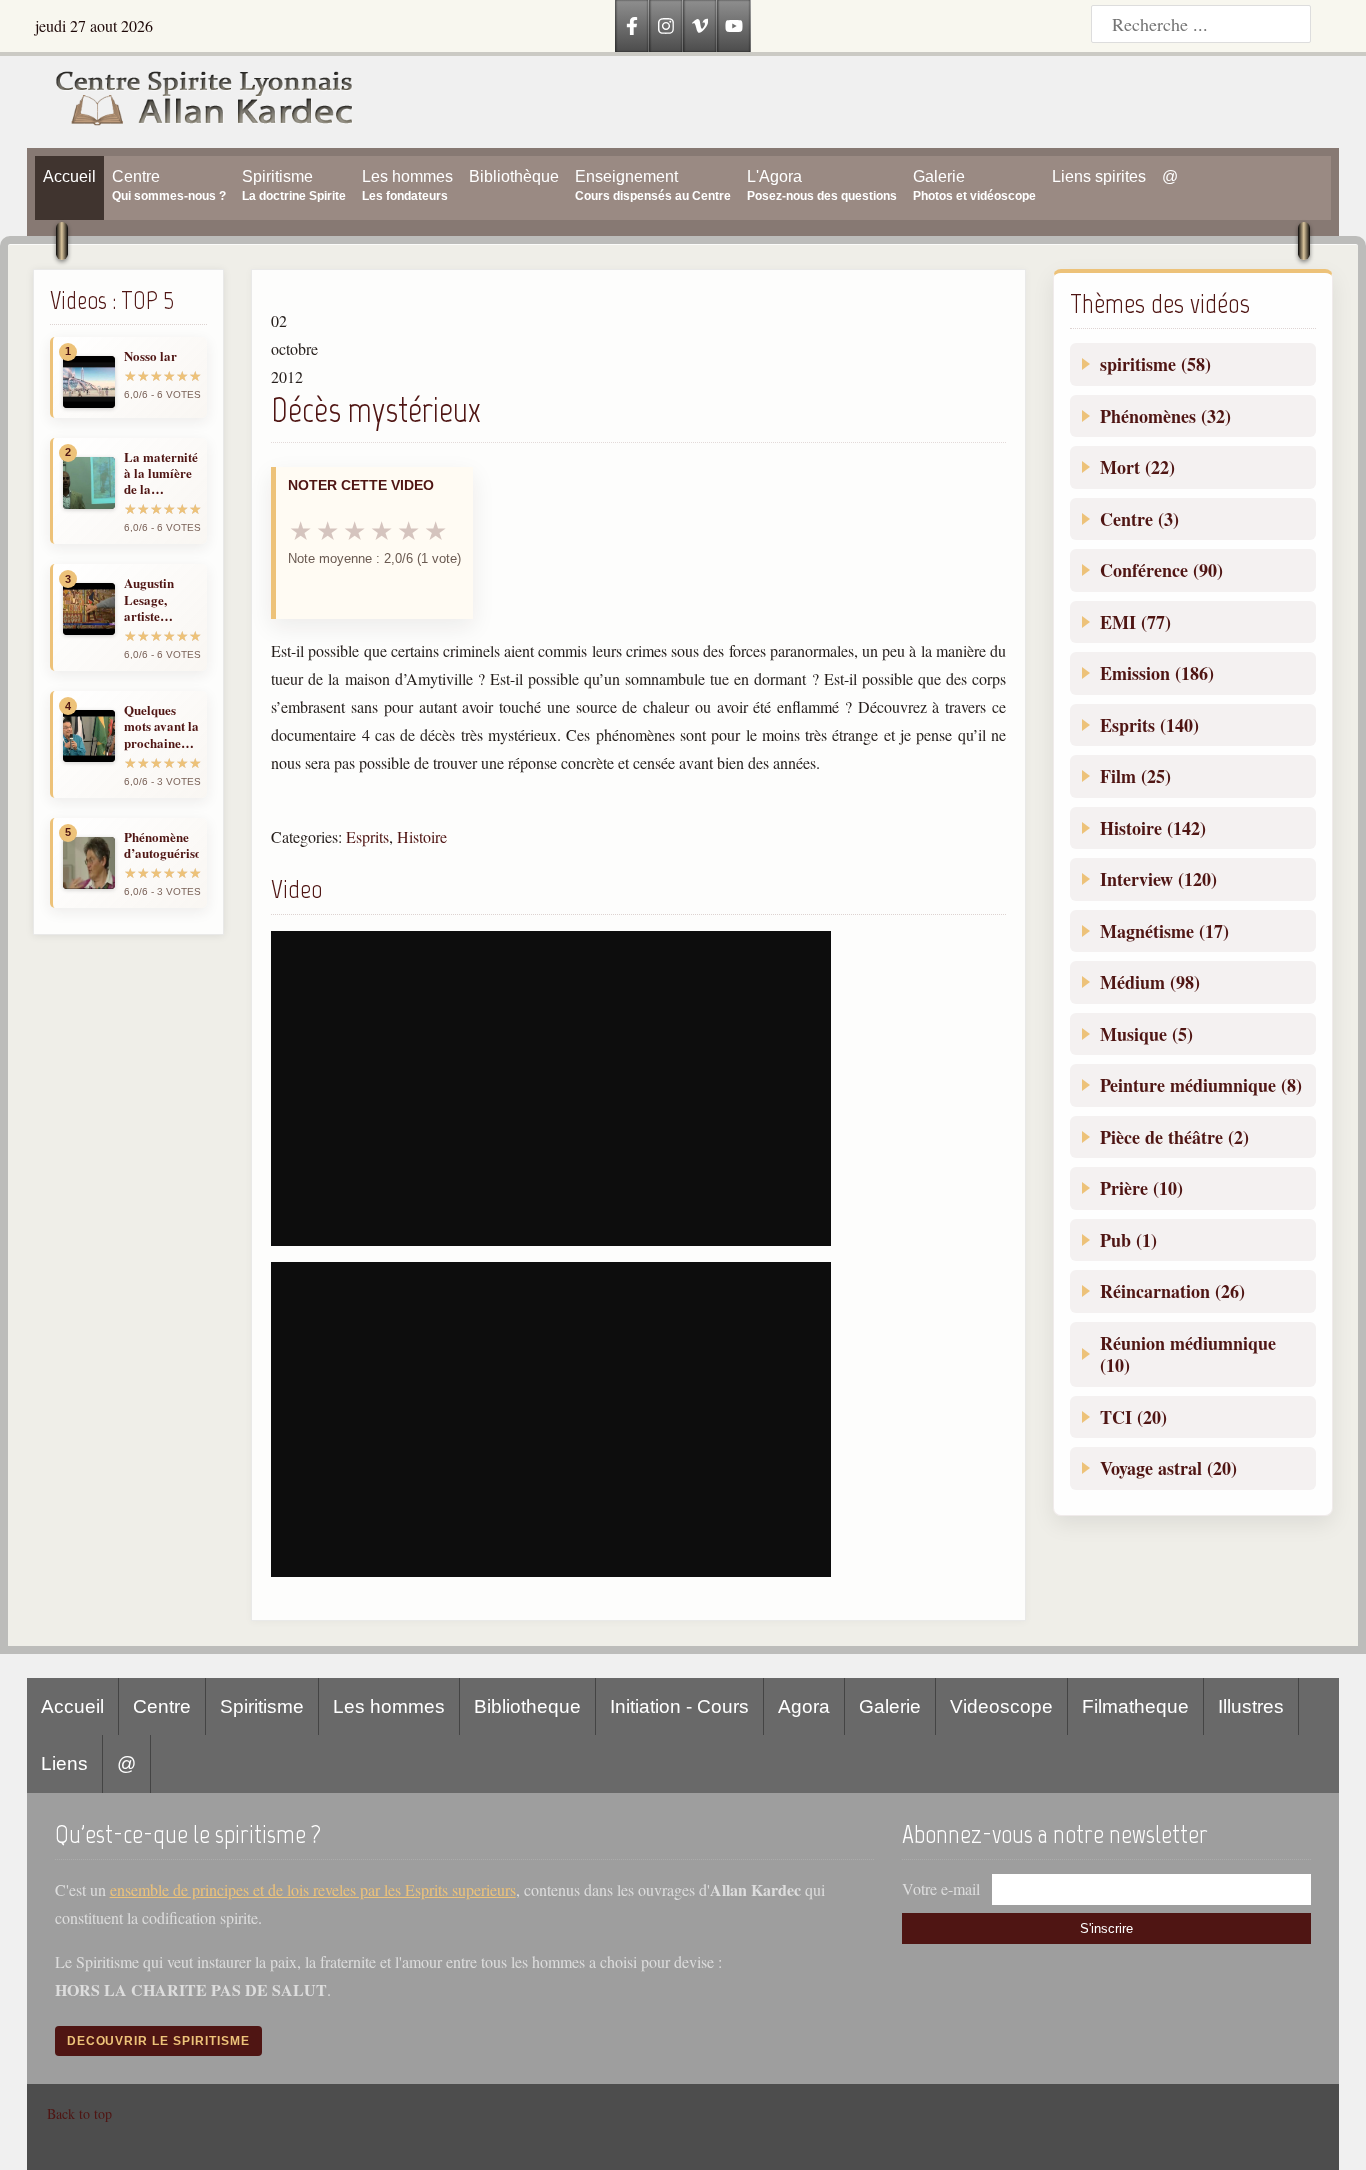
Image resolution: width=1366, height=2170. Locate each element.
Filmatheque (1135, 1706)
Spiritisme (262, 1706)
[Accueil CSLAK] (190, 102)
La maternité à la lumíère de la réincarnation (161, 473)
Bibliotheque (527, 1706)
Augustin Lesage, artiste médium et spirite (153, 599)
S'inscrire (1106, 1928)
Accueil (72, 1706)
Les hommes (389, 1706)
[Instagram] (666, 26)
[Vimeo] (700, 26)
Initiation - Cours (679, 1706)
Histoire (422, 836)
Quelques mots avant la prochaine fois (161, 726)
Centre (162, 1706)
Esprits (367, 836)
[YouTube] (734, 26)
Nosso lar (150, 356)
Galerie (890, 1706)
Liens (64, 1763)
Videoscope (1001, 1706)
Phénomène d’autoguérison (161, 845)
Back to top (79, 2113)
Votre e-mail (941, 1888)
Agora (804, 1706)
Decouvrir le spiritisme (158, 2041)
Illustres (1251, 1706)
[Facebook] (632, 26)
